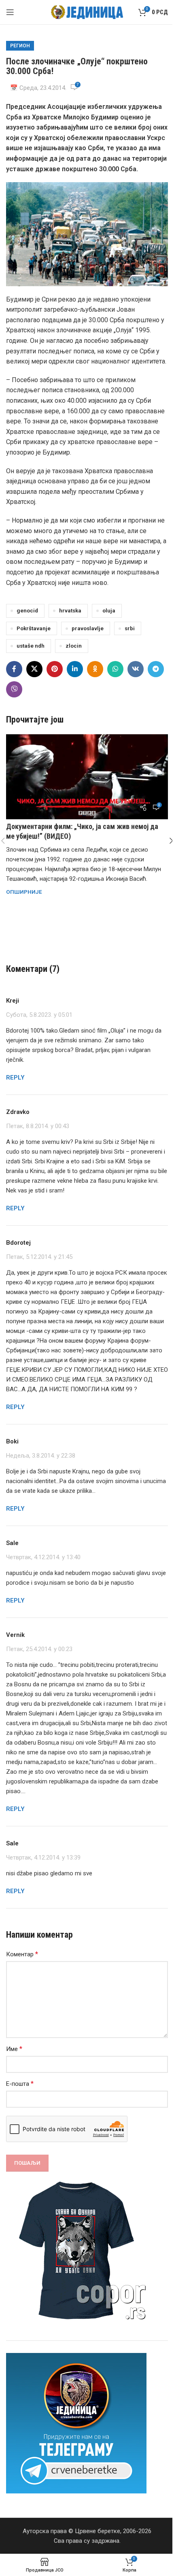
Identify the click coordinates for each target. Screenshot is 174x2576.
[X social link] (34, 669)
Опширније (24, 892)
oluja (109, 610)
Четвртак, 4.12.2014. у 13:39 (43, 1858)
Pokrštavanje (34, 628)
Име (14, 2049)
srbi (130, 628)
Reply (15, 1078)
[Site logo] (87, 12)
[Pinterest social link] (55, 669)
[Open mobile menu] (10, 12)
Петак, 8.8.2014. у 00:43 (38, 1126)
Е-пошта (20, 2084)
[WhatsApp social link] (115, 669)
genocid (27, 610)
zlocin (74, 646)
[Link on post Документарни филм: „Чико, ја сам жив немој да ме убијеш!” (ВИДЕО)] (87, 777)
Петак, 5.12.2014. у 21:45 (39, 1257)
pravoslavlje (88, 628)
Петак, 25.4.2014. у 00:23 (39, 1649)
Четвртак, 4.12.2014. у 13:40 (43, 1557)
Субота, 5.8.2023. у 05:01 (39, 1015)
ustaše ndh (31, 646)
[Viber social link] (14, 689)
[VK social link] (136, 669)
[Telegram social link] (156, 669)
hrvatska (70, 610)
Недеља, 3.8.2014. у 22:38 (41, 1456)
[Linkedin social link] (75, 669)
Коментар (22, 1954)
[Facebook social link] (14, 669)
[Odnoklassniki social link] (95, 669)
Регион (20, 46)
